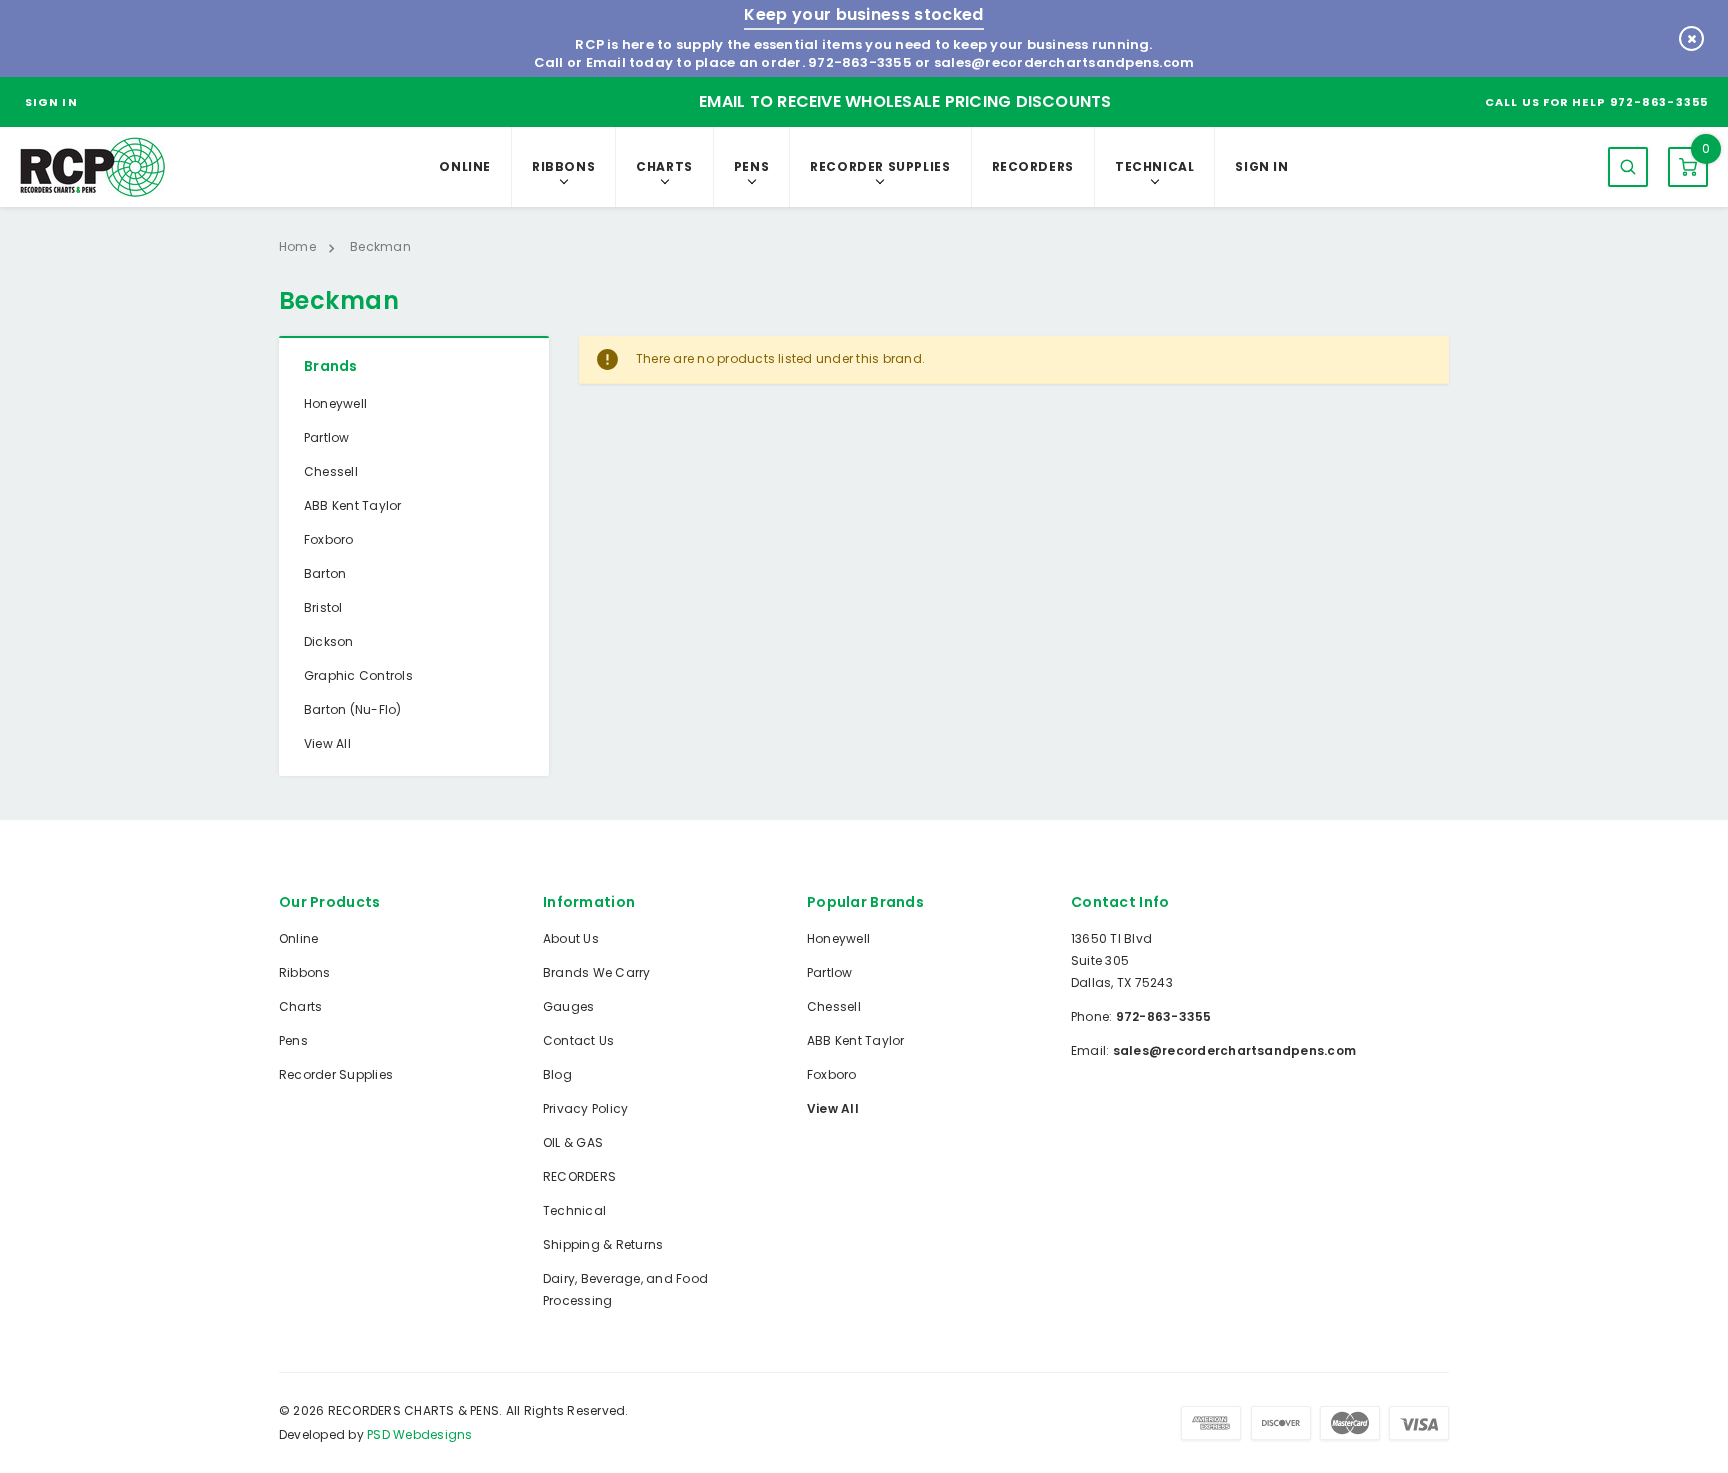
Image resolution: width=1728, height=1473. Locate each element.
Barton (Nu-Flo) (353, 709)
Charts (664, 166)
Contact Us (578, 1040)
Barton (325, 573)
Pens (751, 166)
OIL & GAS (573, 1142)
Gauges (568, 1006)
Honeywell (335, 403)
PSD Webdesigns (419, 1434)
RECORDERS (1033, 166)
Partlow (327, 437)
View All (327, 743)
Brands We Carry (597, 972)
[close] (1691, 38)
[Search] (1628, 167)
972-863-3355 (860, 62)
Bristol (323, 607)
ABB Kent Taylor (353, 505)
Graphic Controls (358, 675)
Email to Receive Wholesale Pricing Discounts (905, 101)
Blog (557, 1074)
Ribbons (563, 166)
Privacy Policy (585, 1108)
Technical (1154, 166)
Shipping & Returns (603, 1244)
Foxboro (329, 539)
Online (465, 166)
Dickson (329, 641)
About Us (571, 938)
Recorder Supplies (880, 166)
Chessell (331, 471)
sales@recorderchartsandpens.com (1064, 62)
